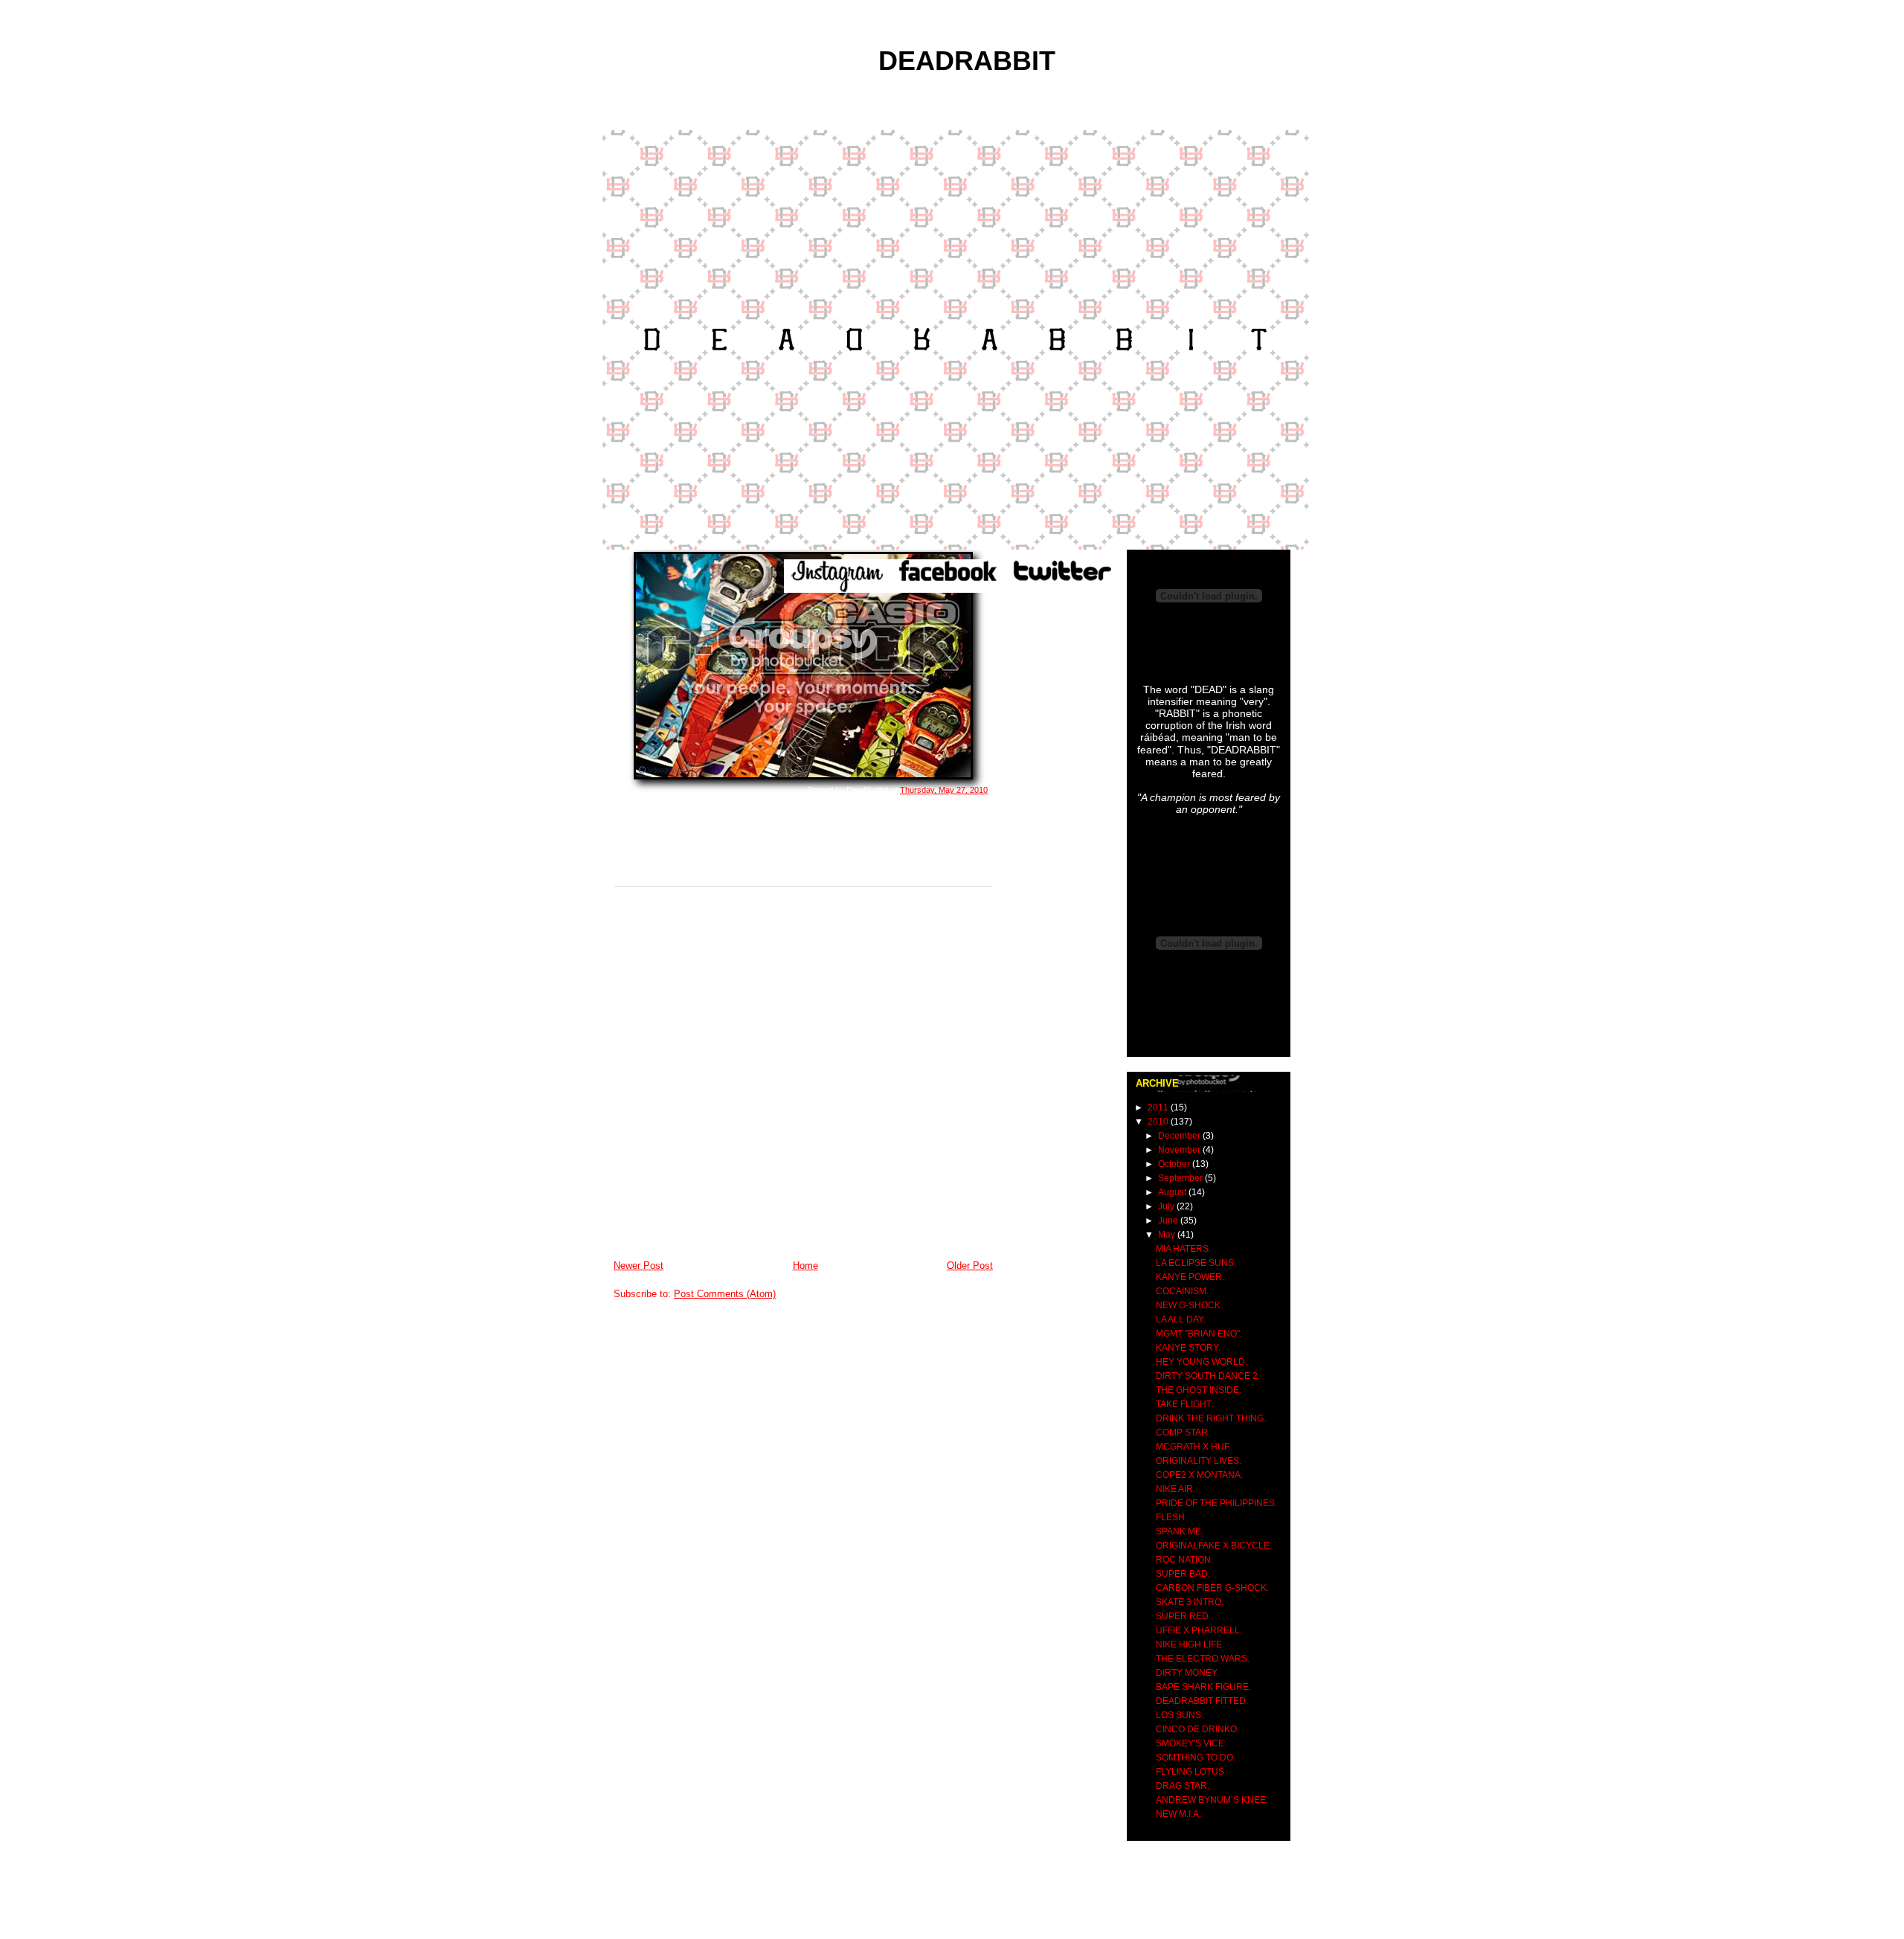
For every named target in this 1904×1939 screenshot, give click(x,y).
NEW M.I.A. (1178, 1814)
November (1180, 1150)
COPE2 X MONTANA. (1199, 1475)
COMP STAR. (1183, 1432)
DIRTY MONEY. (1187, 1673)
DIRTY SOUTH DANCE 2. (1208, 1376)
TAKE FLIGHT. (1184, 1404)
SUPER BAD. (1183, 1574)
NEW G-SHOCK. (1189, 1305)
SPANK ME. (1180, 1531)
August (1173, 1192)
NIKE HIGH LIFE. (1190, 1644)
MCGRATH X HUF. (1193, 1447)
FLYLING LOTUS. (1191, 1772)
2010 (1159, 1122)
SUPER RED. (1183, 1616)
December (1180, 1136)
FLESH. (1171, 1517)
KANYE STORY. (1188, 1348)
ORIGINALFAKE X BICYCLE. (1214, 1546)
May (1168, 1235)
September (1181, 1178)
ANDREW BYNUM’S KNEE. (1212, 1800)
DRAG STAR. (1183, 1786)
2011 (1159, 1107)
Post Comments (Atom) (725, 1294)
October (1175, 1164)
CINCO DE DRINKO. (1197, 1729)
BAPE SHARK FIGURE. (1203, 1687)
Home (805, 1266)
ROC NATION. (1184, 1560)
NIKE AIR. (1175, 1489)
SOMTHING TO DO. (1196, 1758)
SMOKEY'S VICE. (1191, 1743)
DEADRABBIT (967, 61)
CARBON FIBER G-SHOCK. (1212, 1588)
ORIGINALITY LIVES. (1199, 1461)
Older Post (970, 1266)
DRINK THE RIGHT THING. (1211, 1418)
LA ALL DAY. (1181, 1319)
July (1167, 1206)
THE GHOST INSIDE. (1199, 1390)
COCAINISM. (1182, 1291)
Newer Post (639, 1266)
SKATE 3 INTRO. (1190, 1602)
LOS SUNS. (1180, 1715)
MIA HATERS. (1183, 1249)
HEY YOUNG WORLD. (1202, 1362)
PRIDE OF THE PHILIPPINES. (1216, 1503)
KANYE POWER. (1190, 1277)
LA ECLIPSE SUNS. (1196, 1263)
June (1169, 1221)
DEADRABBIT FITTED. (1202, 1701)
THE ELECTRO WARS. (1203, 1659)
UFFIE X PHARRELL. (1199, 1630)
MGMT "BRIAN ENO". (1199, 1334)
